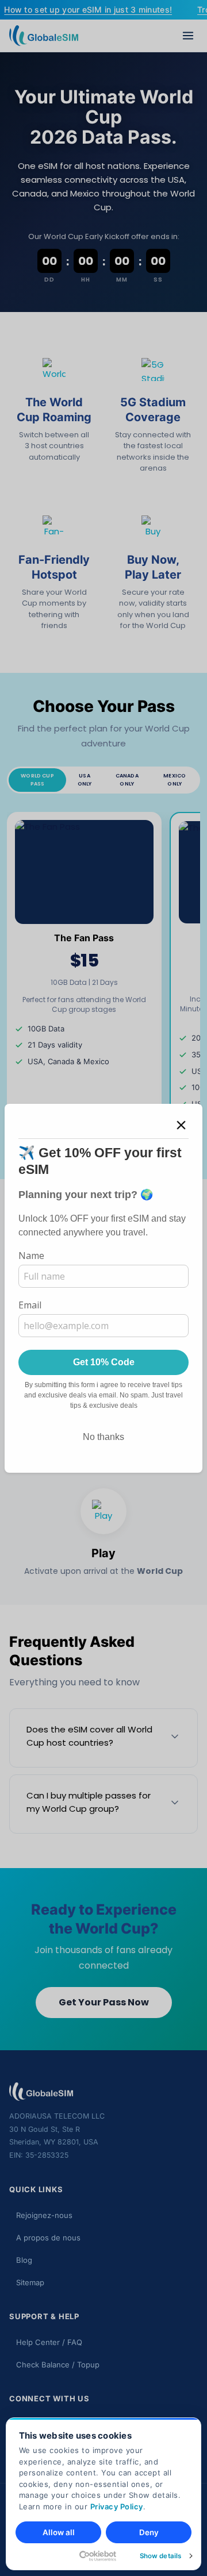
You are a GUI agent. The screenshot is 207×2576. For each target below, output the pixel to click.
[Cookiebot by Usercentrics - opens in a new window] (66, 2556)
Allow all (59, 2532)
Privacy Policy (117, 2506)
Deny (149, 2532)
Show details (160, 2556)
